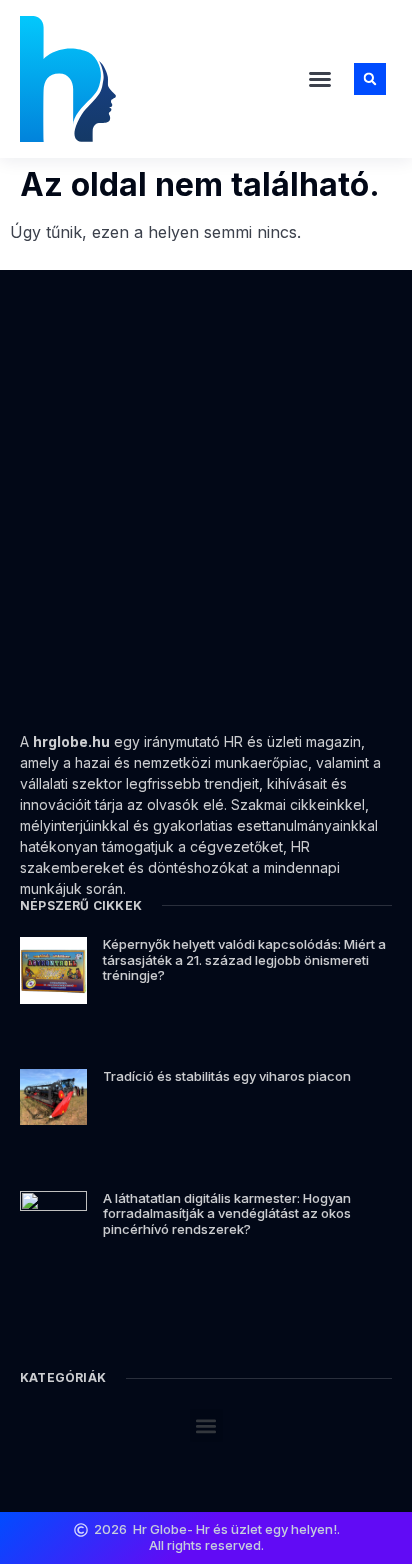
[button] (320, 79)
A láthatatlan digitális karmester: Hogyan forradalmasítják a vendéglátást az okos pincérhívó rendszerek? (227, 1213)
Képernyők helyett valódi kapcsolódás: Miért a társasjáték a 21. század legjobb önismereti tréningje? (244, 959)
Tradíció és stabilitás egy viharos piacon (227, 1076)
